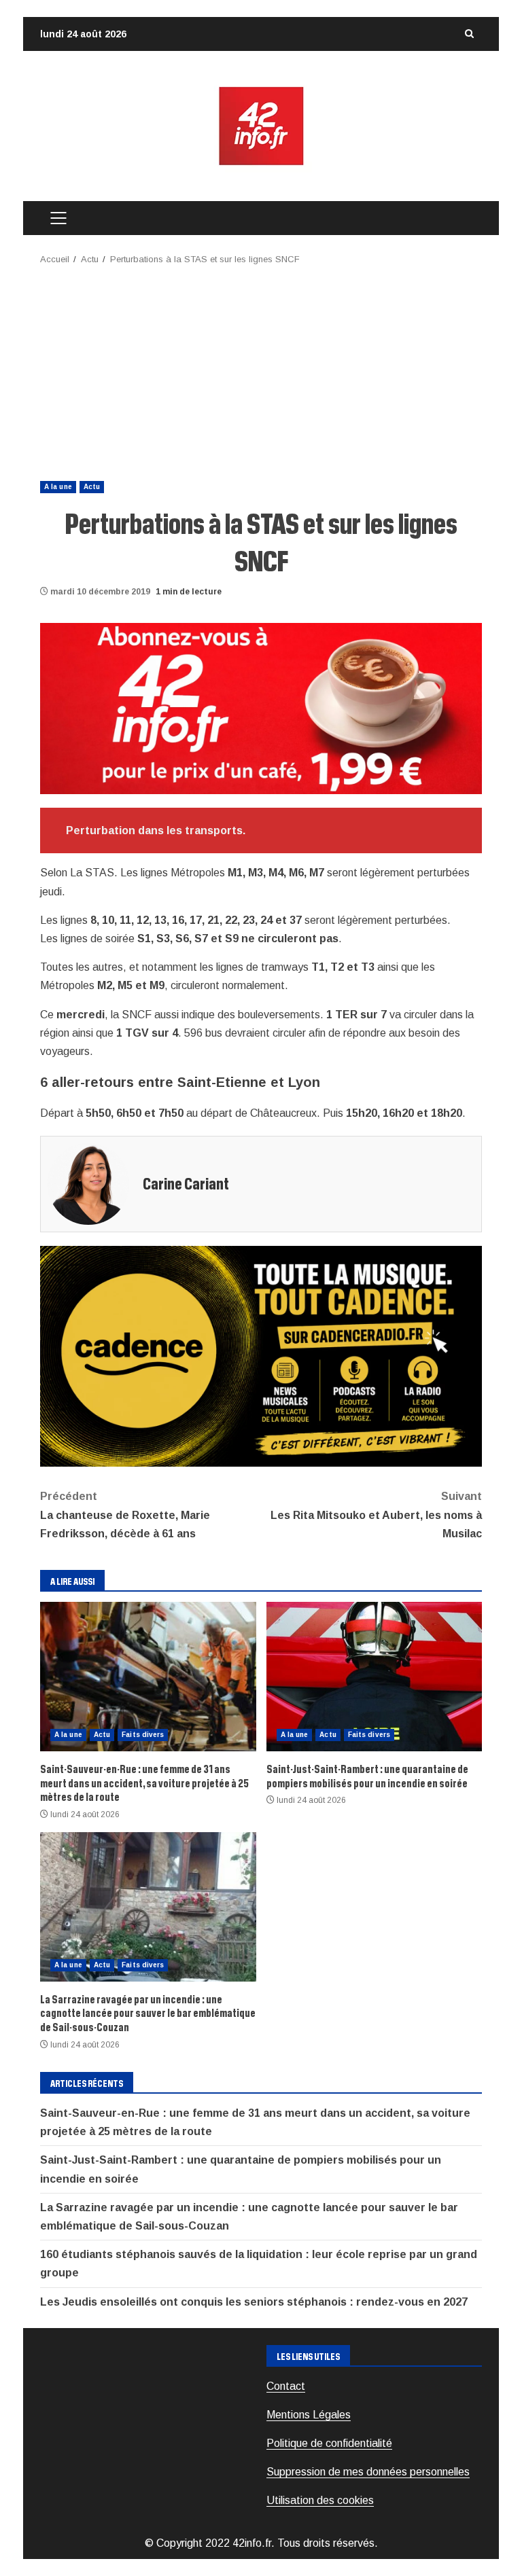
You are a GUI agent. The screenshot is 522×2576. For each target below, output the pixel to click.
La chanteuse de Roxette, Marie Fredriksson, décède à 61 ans (125, 1515)
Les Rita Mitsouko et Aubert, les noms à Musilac (376, 1515)
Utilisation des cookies (320, 2500)
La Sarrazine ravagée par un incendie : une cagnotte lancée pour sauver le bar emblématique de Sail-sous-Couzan (148, 1907)
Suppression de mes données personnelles (368, 2472)
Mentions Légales (309, 2415)
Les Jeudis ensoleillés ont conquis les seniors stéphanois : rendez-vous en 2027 (254, 2302)
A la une (58, 487)
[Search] (469, 34)
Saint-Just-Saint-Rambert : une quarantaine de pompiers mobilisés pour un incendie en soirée (375, 1677)
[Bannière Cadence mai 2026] (261, 1356)
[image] (261, 708)
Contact (286, 2386)
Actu (92, 487)
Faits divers (143, 1735)
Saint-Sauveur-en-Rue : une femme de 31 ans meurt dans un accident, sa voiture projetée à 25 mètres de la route (148, 1677)
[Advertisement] (261, 369)
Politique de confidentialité (329, 2443)
